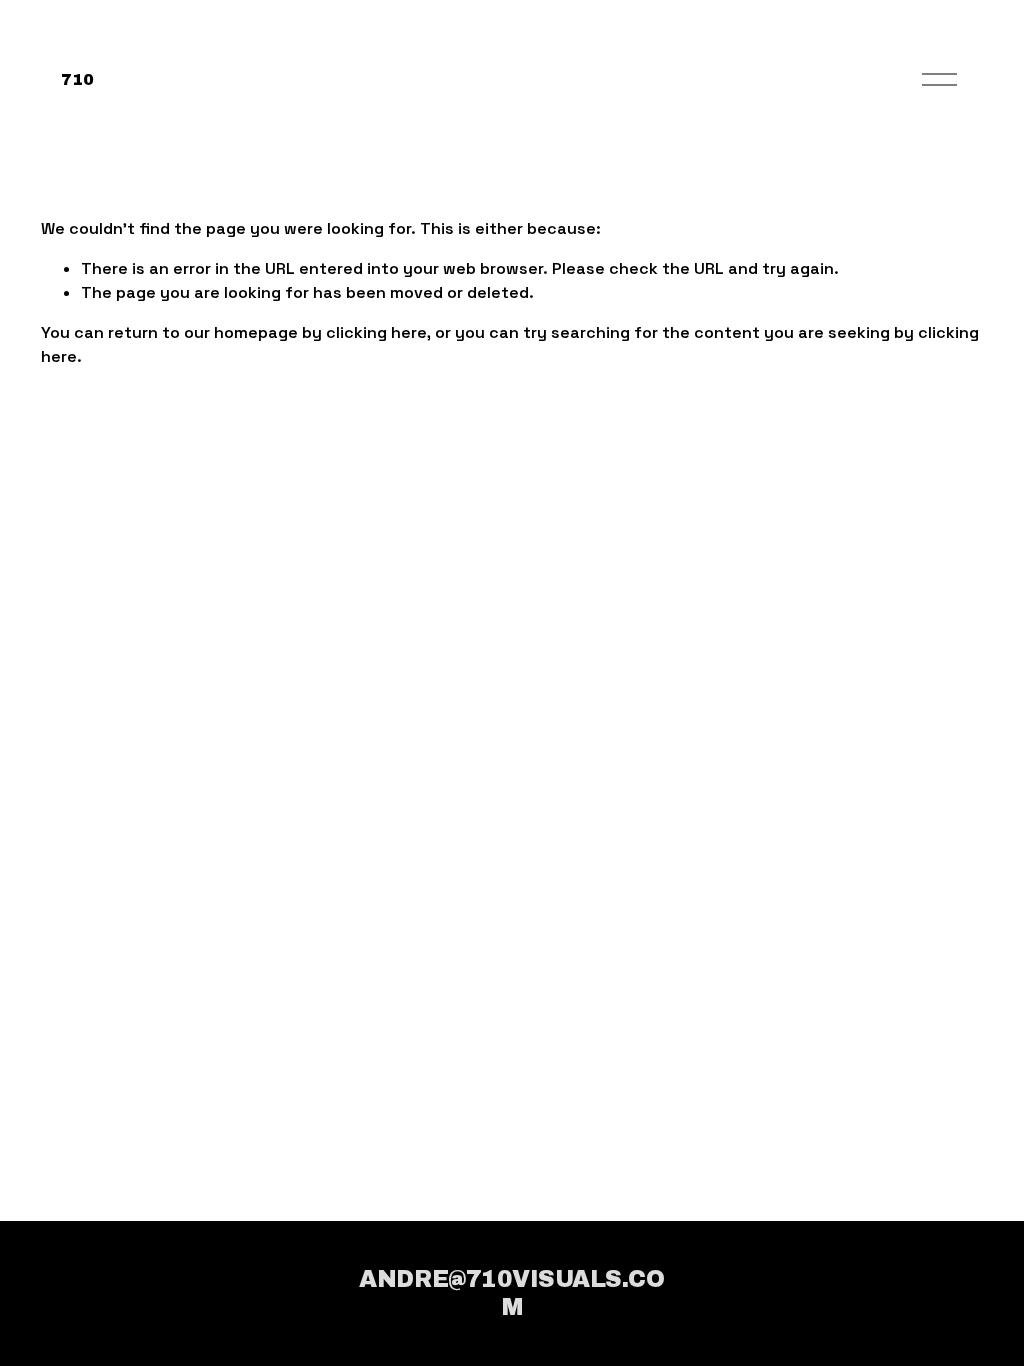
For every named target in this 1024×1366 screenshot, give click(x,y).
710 (77, 79)
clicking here (376, 332)
